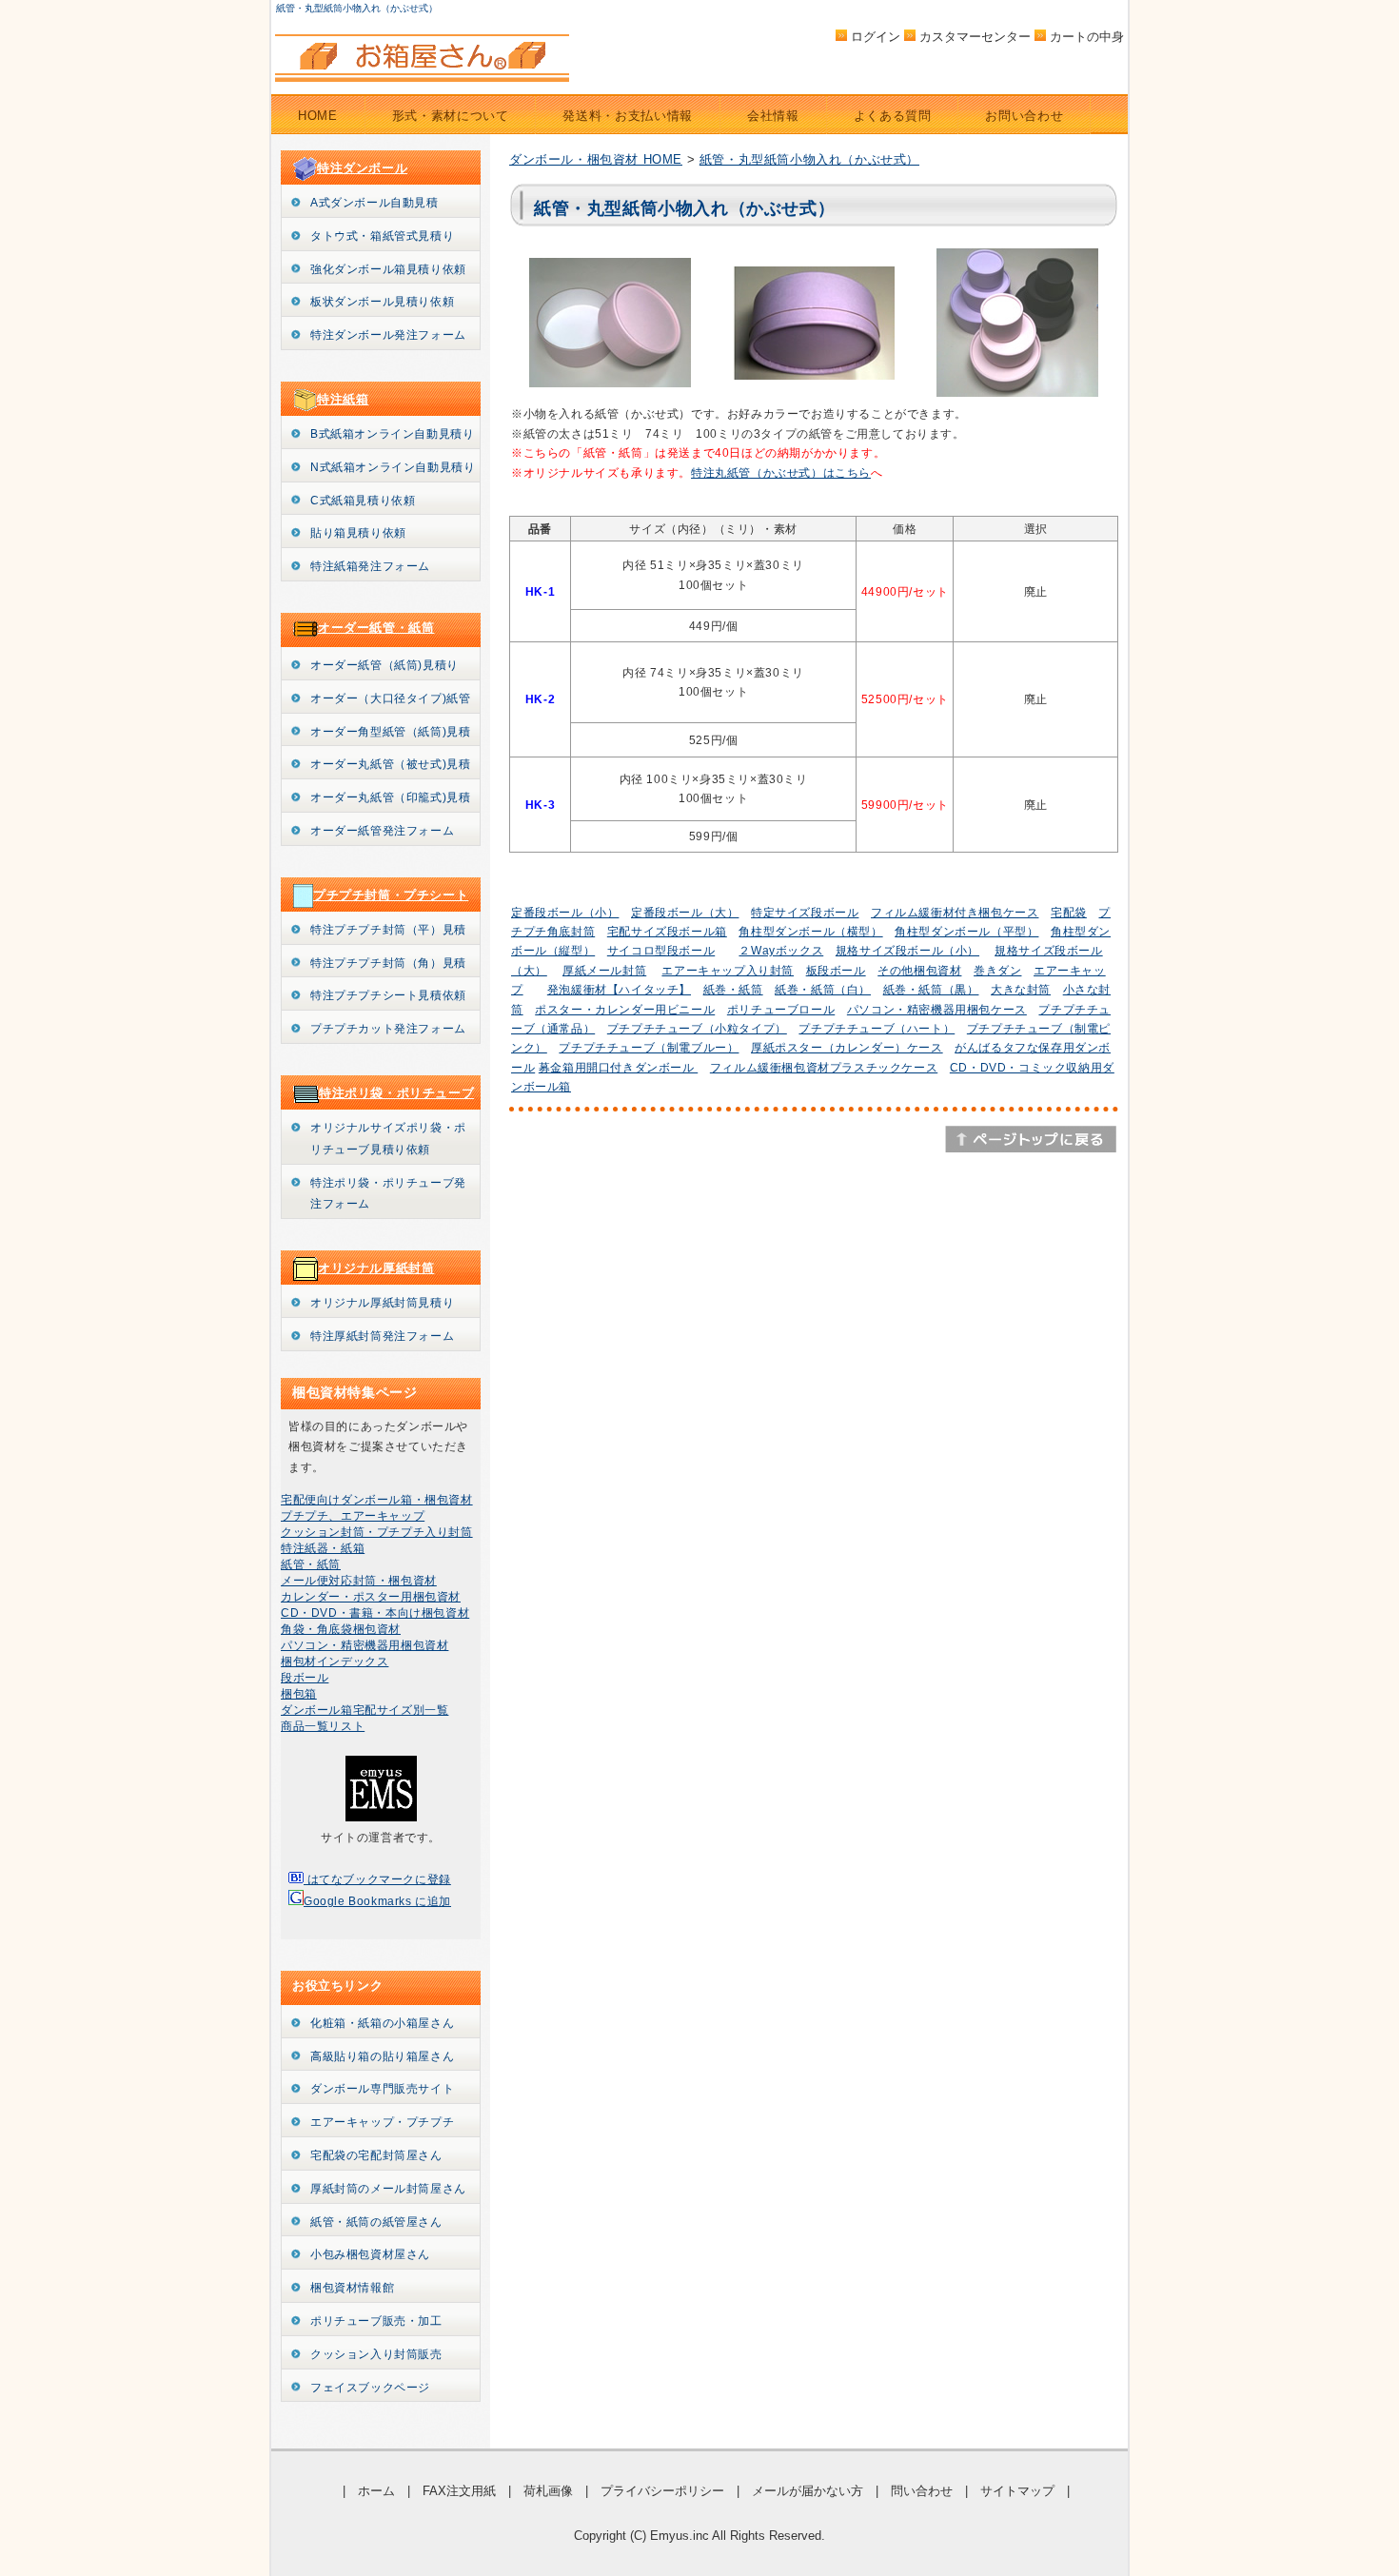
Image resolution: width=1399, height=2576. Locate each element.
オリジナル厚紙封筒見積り (382, 1303)
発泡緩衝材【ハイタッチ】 (619, 990)
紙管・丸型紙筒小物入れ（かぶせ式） (809, 159)
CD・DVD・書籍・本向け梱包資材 (375, 1613)
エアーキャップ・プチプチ (382, 2122)
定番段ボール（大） (685, 913)
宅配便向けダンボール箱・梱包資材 (377, 1500)
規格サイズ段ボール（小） (907, 951)
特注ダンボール (362, 168)
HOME (318, 116)
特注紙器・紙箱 (323, 1548)
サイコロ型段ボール (661, 951)
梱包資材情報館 (352, 2288)
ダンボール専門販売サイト (382, 2089)
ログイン (876, 37)
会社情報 (773, 116)
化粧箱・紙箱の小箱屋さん (382, 2023)
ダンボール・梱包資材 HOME (596, 159)
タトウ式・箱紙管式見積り (382, 236)
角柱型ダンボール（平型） (966, 932)
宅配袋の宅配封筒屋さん (376, 2155)
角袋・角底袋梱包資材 (341, 1629)
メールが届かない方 (808, 2491)
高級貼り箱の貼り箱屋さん (382, 2056)
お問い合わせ (1024, 116)
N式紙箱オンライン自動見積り (393, 467)
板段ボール (836, 971)
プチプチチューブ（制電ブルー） (649, 1048)
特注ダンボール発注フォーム (388, 335)
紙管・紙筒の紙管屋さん (376, 2222)
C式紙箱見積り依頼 (363, 501)
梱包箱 (299, 1694)
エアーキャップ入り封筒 (728, 971)
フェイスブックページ (370, 2388)
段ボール (305, 1678)
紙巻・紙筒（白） (823, 990)
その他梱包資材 (919, 971)
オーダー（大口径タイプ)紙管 (390, 698)
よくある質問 (893, 116)
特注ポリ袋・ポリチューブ (396, 1093)
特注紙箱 (343, 399)
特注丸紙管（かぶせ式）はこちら (781, 473)
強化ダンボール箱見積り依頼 (388, 269)
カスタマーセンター (975, 37)
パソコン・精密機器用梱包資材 (365, 1645)
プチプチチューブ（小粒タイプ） (697, 1029)
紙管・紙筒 (311, 1564)
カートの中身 (1087, 37)
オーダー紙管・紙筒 (376, 628)
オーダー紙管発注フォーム (382, 831)
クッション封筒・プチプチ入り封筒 (377, 1532)
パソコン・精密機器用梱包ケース (937, 1010)
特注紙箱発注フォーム (370, 566)
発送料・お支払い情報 (628, 116)
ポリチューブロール (781, 1010)
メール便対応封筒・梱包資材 (359, 1581)
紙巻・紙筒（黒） (931, 990)
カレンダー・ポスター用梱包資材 (371, 1597)
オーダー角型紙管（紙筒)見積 (390, 732)
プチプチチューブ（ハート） (877, 1029)
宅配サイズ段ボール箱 (667, 932)
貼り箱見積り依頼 (358, 533)
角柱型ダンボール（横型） (810, 932)
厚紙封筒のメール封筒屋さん (388, 2189)
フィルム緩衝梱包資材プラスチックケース (824, 1068)
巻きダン (997, 971)
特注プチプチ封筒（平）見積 (388, 930)
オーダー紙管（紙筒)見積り (384, 665)
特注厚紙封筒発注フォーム (382, 1336)
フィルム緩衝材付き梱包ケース (955, 913)
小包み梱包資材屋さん (370, 2254)
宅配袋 (1069, 913)
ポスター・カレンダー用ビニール (625, 1010)
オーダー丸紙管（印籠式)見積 (390, 797)
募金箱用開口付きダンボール (618, 1068)
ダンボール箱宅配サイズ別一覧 (365, 1710)
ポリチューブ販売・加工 (376, 2321)
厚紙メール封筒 (604, 971)
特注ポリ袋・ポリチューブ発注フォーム (388, 1194)
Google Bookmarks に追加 (377, 1901)
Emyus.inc (680, 2536)
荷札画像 (548, 2491)
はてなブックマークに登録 (377, 1879)
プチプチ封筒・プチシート (391, 895)
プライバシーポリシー (662, 2491)
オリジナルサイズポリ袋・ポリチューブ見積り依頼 (388, 1139)
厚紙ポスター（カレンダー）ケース (847, 1048)
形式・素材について (451, 116)
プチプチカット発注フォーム (388, 1029)
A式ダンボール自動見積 (374, 203)
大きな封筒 (1021, 990)
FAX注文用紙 (459, 2491)
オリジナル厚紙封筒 (376, 1268)
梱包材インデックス (335, 1662)
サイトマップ (1017, 2491)
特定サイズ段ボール (805, 913)
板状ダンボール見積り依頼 (382, 302)
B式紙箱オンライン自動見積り (392, 434)
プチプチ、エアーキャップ (353, 1516)
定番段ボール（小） (565, 913)
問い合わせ (922, 2491)
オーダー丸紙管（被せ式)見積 (390, 764)
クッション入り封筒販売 (376, 2354)
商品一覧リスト (323, 1726)
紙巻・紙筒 (733, 990)
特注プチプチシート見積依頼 (388, 995)
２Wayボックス (781, 951)
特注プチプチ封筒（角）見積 (388, 963)
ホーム (376, 2491)
